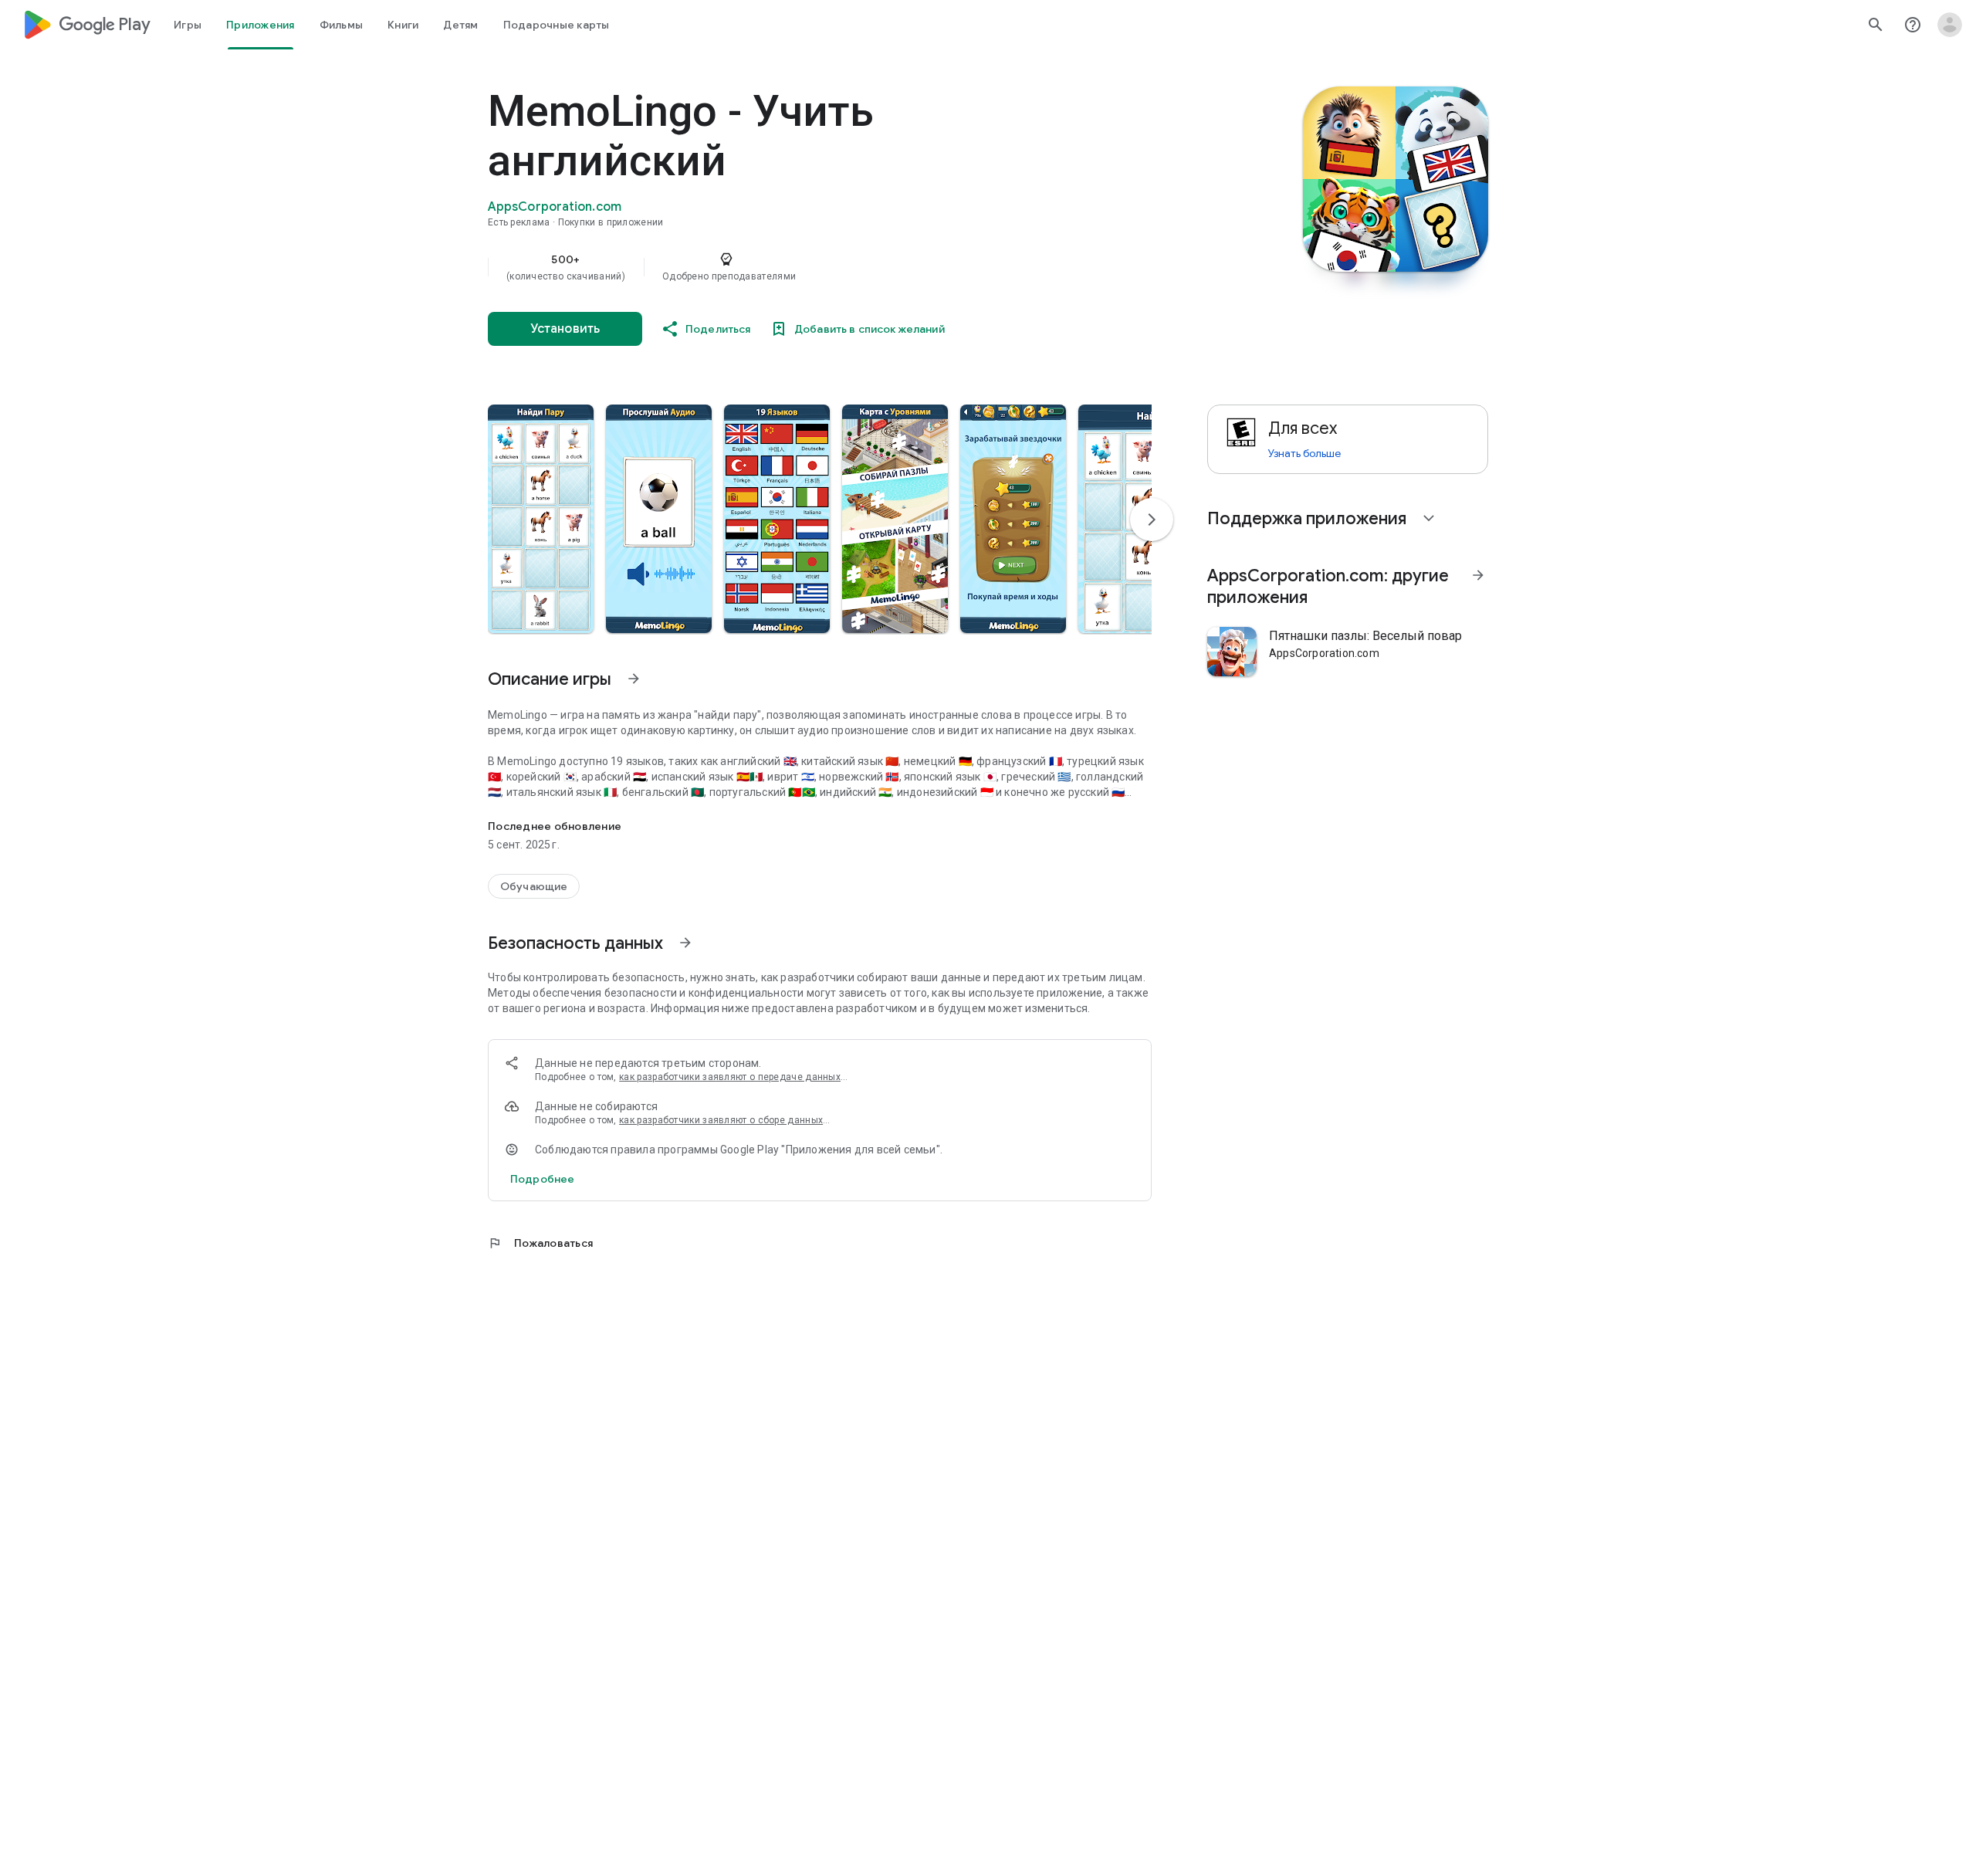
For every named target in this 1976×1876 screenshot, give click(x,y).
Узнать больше (1304, 453)
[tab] (188, 25)
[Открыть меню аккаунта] (1950, 25)
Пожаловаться (540, 1243)
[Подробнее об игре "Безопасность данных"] (685, 943)
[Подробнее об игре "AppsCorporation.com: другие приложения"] (1478, 575)
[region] (797, 267)
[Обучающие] (534, 886)
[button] (541, 519)
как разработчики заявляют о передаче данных (730, 1077)
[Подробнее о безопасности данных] (542, 1179)
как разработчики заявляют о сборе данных (721, 1120)
